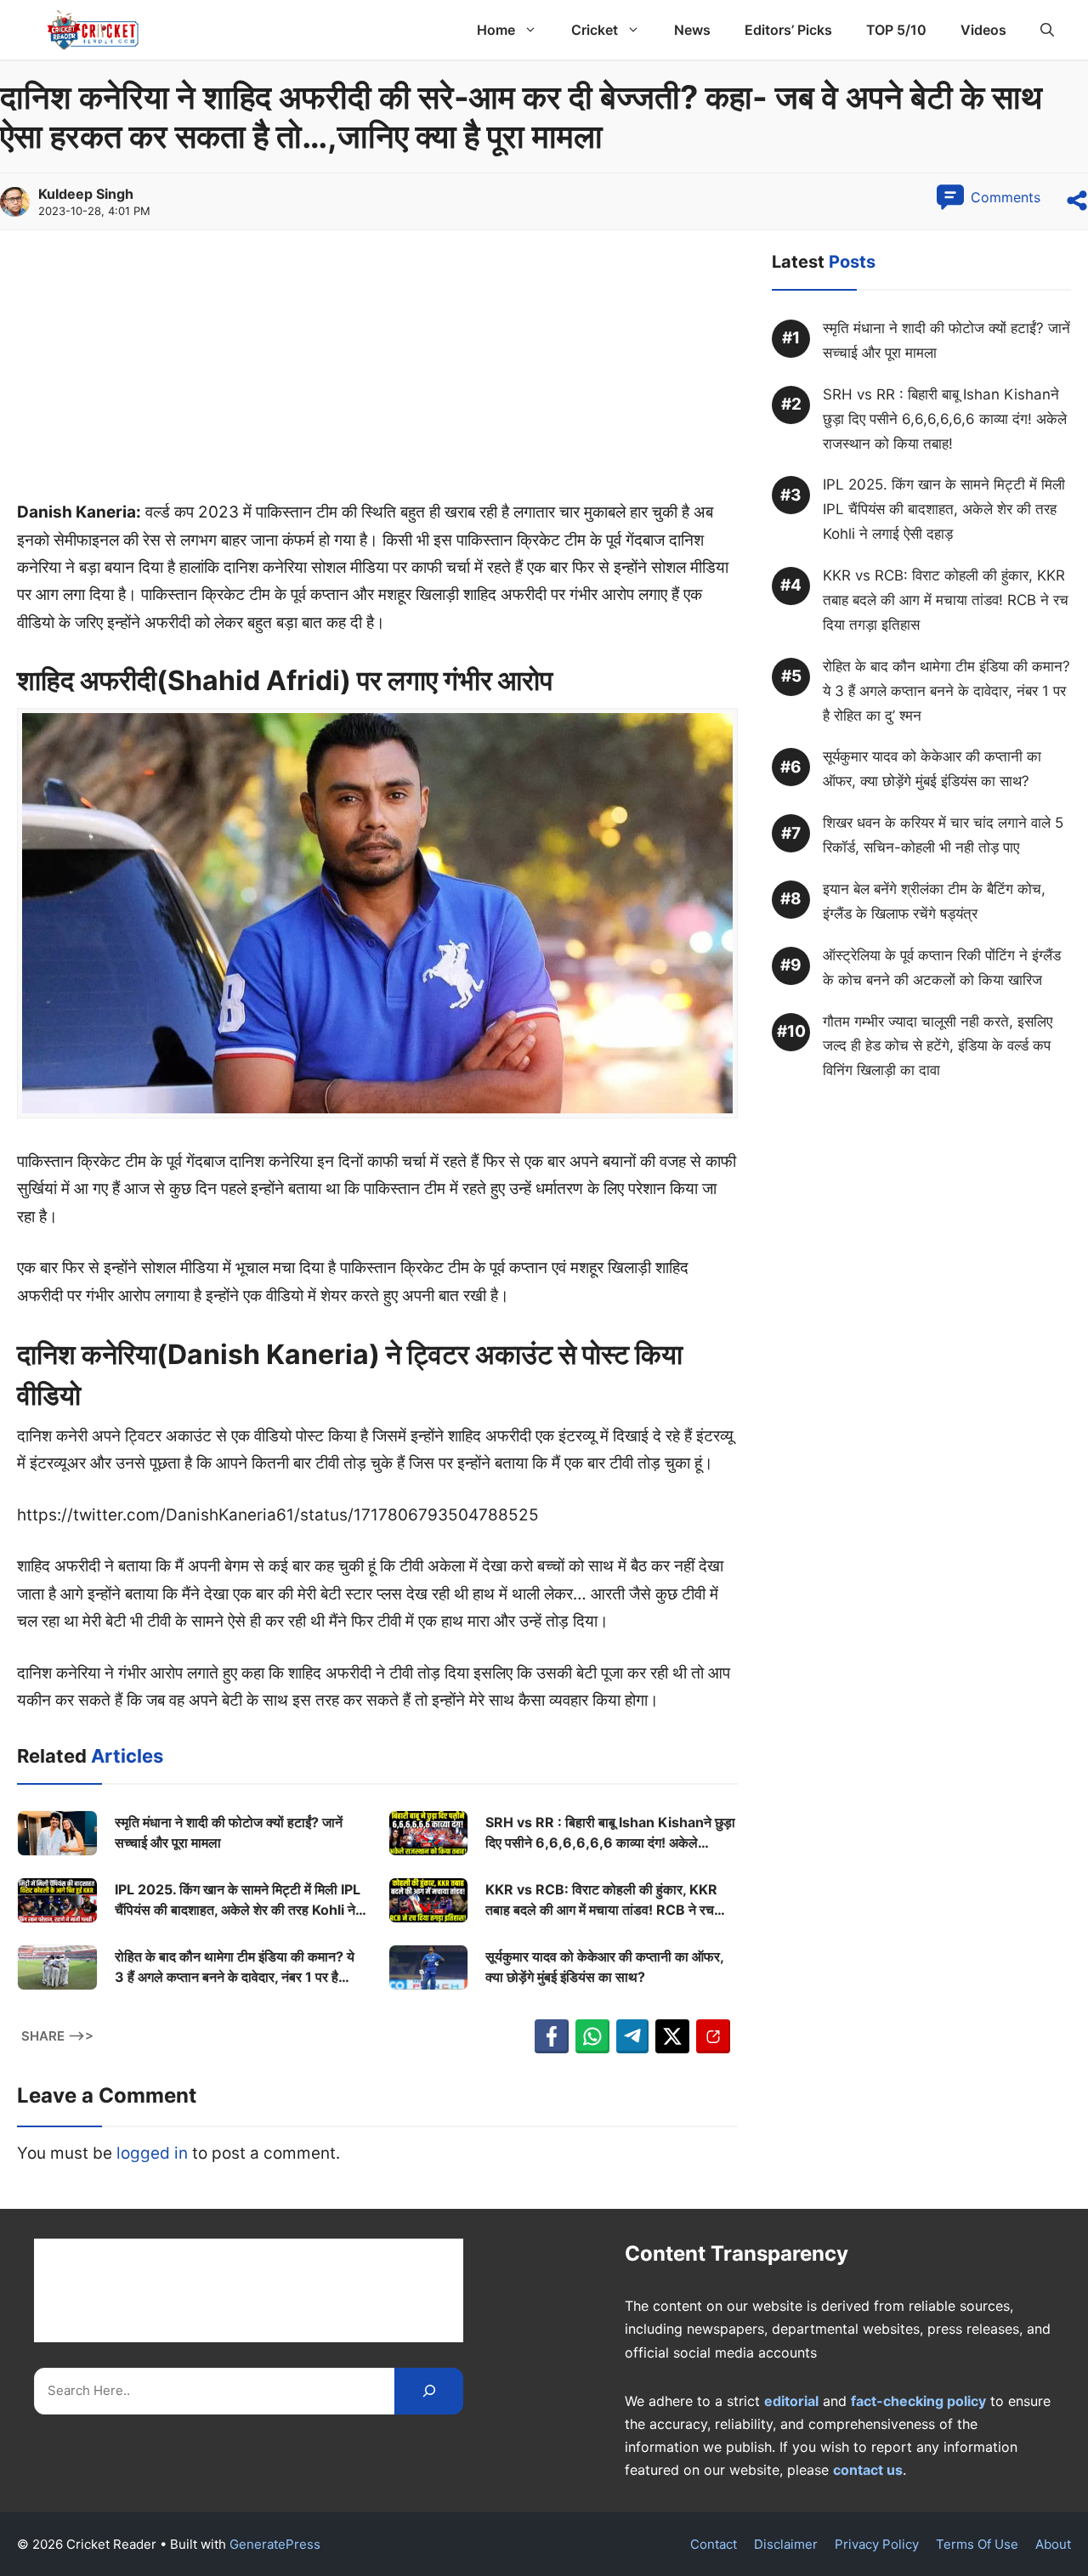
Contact (714, 2544)
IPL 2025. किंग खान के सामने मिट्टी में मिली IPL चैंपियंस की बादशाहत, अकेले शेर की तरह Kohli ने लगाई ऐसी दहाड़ (238, 1900)
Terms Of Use (977, 2544)
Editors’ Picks (788, 30)
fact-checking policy (918, 2401)
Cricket (595, 30)
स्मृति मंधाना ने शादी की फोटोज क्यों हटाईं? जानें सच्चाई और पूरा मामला (229, 1832)
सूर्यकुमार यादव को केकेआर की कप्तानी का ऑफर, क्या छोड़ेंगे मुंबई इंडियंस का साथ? (604, 1967)
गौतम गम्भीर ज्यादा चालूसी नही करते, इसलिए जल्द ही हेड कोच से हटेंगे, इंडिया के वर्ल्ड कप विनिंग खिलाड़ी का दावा (938, 1046)
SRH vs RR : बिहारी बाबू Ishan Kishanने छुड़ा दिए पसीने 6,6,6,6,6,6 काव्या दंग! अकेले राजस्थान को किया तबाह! (610, 1833)
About (1053, 2544)
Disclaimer (786, 2544)
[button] (1047, 30)
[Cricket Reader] (93, 30)
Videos (983, 30)
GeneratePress (275, 2544)
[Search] (429, 2391)
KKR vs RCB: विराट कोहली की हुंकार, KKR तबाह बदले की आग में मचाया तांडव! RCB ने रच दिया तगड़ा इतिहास (601, 1900)
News (692, 30)
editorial (791, 2401)
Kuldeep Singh (86, 194)
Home (496, 30)
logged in (152, 2153)
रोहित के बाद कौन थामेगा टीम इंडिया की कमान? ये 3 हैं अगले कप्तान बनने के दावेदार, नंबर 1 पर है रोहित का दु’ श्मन (235, 1967)
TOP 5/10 (896, 30)
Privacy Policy (877, 2544)
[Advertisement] (377, 373)
